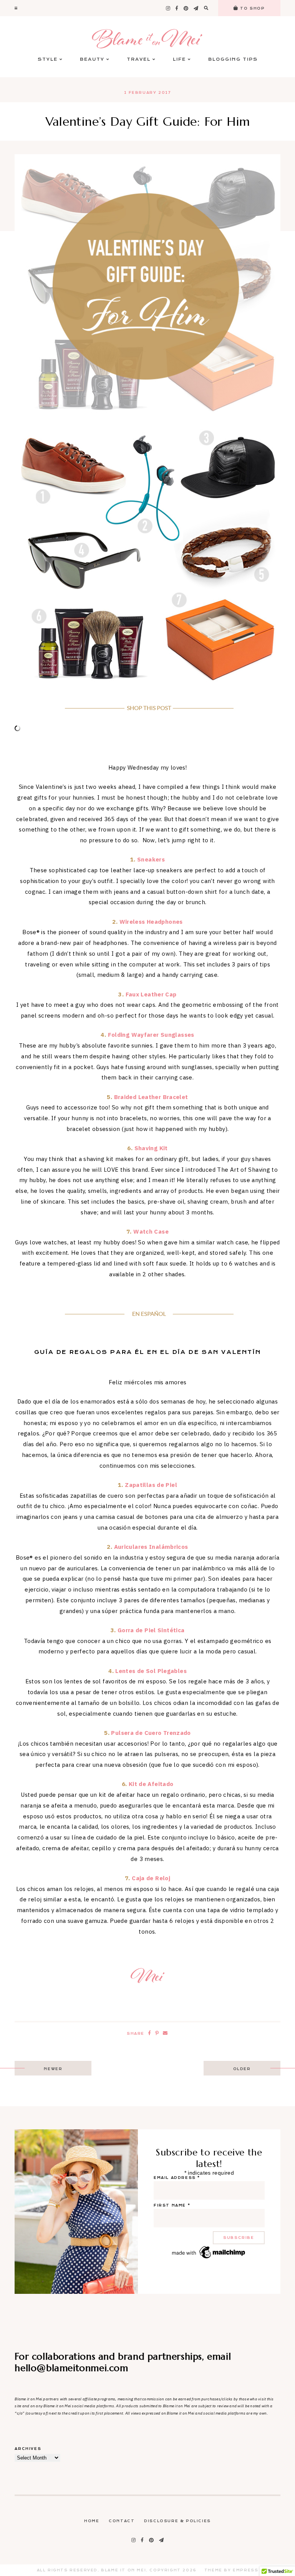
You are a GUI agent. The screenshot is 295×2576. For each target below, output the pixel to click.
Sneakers (151, 859)
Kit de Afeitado (151, 1784)
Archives (28, 2449)
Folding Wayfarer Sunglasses (151, 1035)
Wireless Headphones (151, 922)
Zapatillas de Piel (151, 1485)
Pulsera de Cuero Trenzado (151, 1733)
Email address (177, 2178)
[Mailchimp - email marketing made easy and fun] (209, 2258)
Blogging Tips (233, 59)
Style (48, 59)
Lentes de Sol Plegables (151, 1671)
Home (92, 2521)
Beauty (92, 59)
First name (172, 2205)
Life (179, 59)
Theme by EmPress (231, 2570)
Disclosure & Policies (177, 2521)
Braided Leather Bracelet (151, 1097)
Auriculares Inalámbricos (151, 1547)
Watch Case (151, 1231)
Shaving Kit (151, 1148)
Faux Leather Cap (151, 994)
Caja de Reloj (151, 1878)
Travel (139, 59)
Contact (122, 2521)
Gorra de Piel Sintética (151, 1630)
